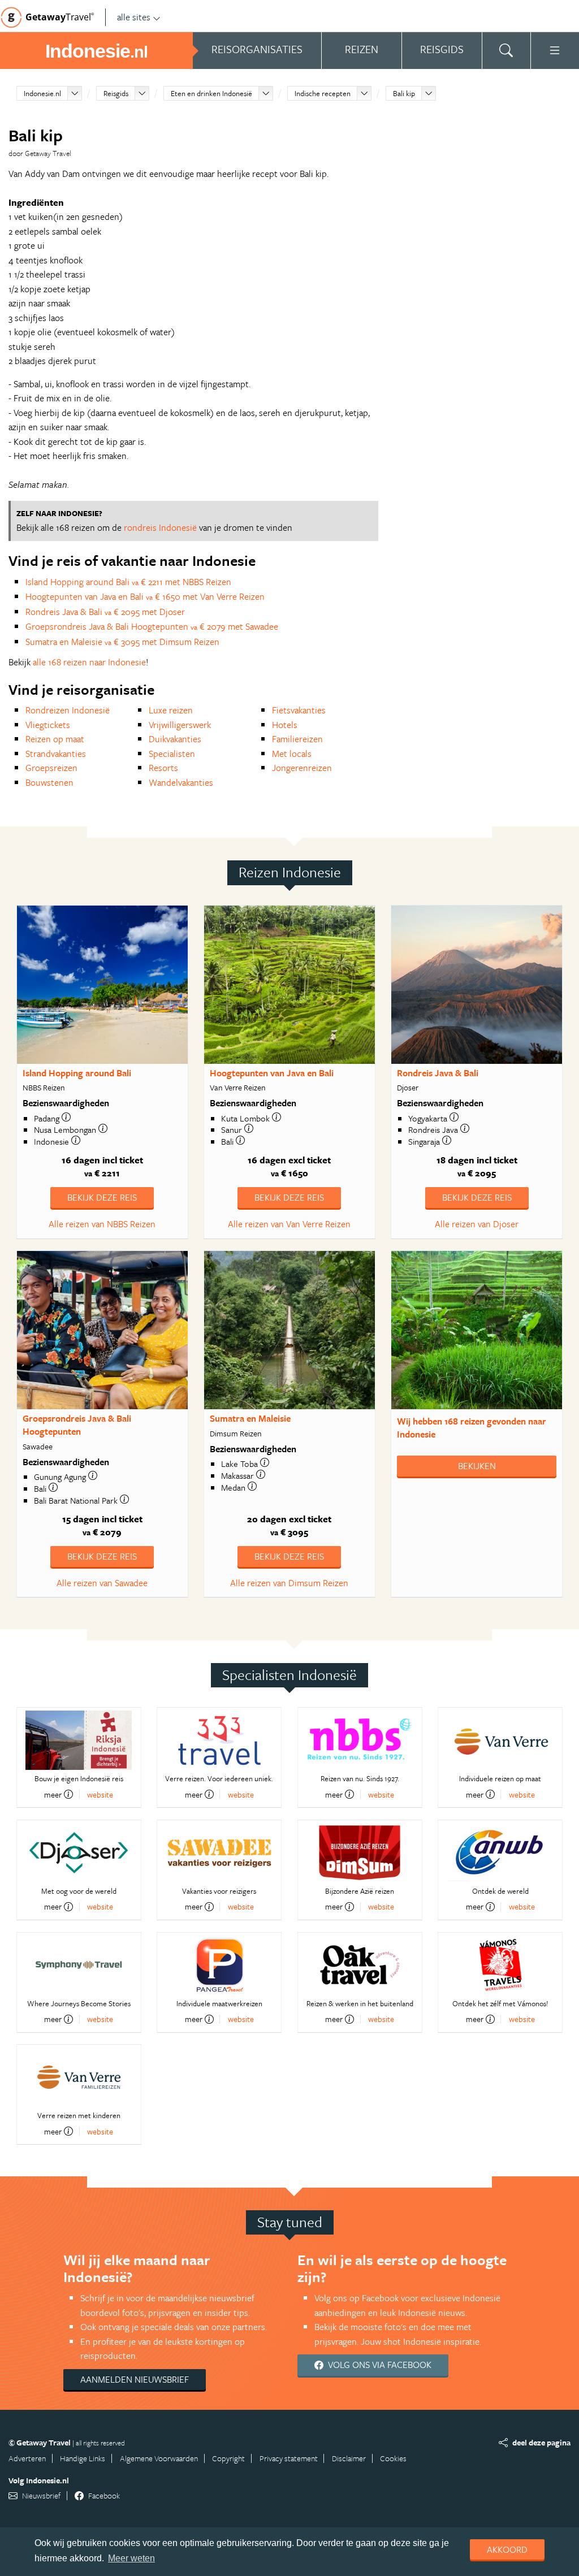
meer (53, 1794)
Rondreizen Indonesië (68, 710)
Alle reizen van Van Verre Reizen (289, 1224)
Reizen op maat (55, 739)
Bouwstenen (49, 782)
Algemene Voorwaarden (159, 2458)
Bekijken (477, 1466)
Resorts (163, 768)
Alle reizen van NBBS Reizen (102, 1224)
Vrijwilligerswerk (180, 725)
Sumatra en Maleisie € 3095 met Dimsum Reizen (122, 642)
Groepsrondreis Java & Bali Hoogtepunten (77, 1425)
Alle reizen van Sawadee (102, 1583)
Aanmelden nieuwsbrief (135, 2379)
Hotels (285, 725)
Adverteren (27, 2458)
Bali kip (404, 93)
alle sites (134, 17)
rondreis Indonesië (160, 527)
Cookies (393, 2458)
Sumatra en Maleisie (250, 1418)
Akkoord (507, 2549)
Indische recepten (323, 93)
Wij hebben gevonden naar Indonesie (472, 1428)
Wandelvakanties (181, 782)
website (100, 1794)
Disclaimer (349, 2458)
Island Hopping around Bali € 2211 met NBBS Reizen (128, 582)
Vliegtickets (48, 725)
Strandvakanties (56, 754)
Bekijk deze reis (102, 1197)
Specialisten (172, 754)
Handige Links (83, 2458)
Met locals (292, 754)
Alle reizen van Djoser (477, 1224)
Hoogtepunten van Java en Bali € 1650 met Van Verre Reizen (145, 596)
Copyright (228, 2458)
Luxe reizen (171, 710)
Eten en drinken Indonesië (211, 93)
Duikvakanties (175, 739)
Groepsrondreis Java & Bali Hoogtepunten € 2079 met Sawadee (152, 626)
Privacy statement (289, 2458)
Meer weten (131, 2558)
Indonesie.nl (42, 93)
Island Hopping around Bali (77, 1073)
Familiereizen (297, 739)
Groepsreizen (51, 768)
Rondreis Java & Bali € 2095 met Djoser (105, 612)
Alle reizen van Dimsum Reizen (289, 1583)
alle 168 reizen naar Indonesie (89, 662)
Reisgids (116, 93)
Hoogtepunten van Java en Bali (272, 1073)
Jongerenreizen (302, 768)
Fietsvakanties (299, 710)
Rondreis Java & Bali (438, 1073)
